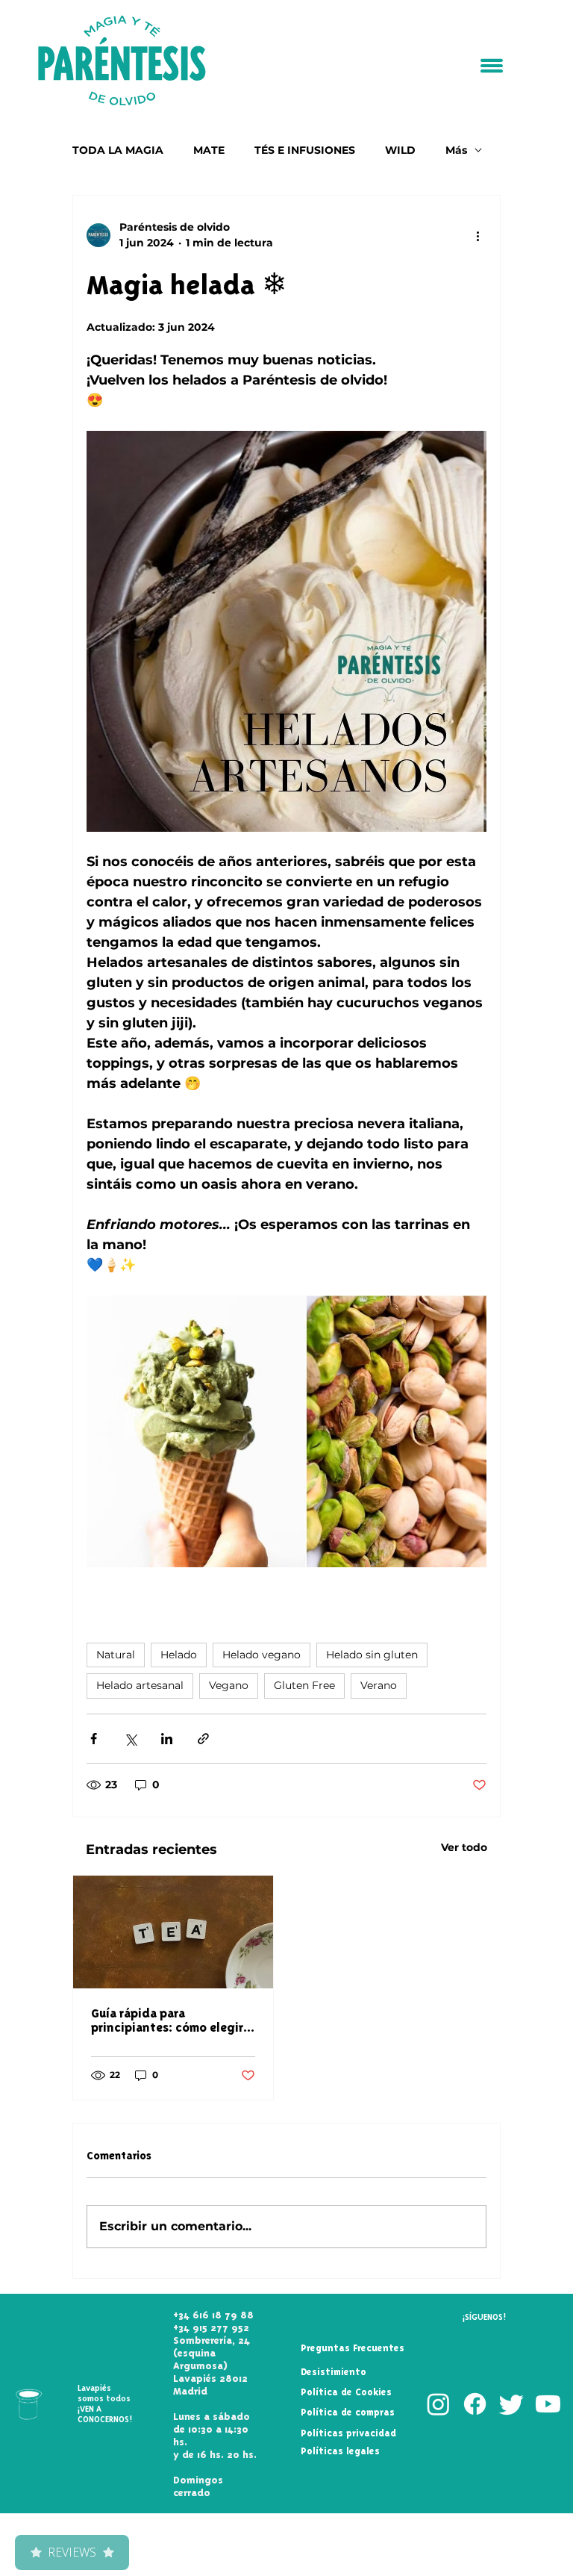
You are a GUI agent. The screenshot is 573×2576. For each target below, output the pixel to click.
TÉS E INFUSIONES (305, 150)
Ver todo (464, 1847)
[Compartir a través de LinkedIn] (167, 1739)
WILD (400, 150)
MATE (209, 150)
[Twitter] (511, 2404)
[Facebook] (475, 2404)
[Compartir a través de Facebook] (94, 1739)
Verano (379, 1685)
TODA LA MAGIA (118, 150)
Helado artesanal (140, 1685)
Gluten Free (304, 1685)
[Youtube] (548, 2404)
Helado (179, 1655)
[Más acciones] (477, 235)
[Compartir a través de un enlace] (203, 1739)
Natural (116, 1655)
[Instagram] (438, 2404)
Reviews (72, 2552)
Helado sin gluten (372, 1655)
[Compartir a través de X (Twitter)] (130, 1739)
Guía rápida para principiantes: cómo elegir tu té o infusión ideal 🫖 (167, 2020)
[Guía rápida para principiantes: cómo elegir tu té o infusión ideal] (173, 1932)
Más (456, 150)
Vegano (229, 1685)
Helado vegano (262, 1655)
